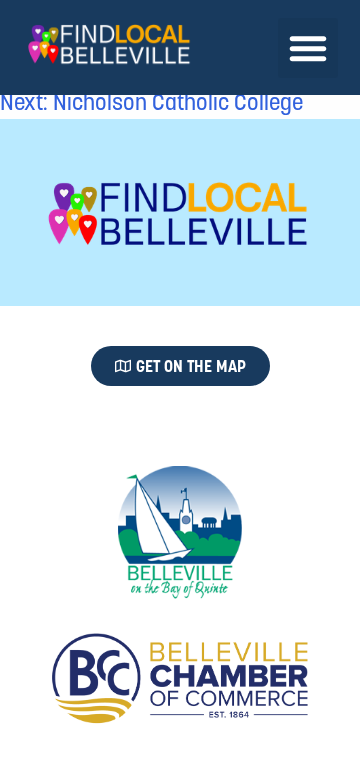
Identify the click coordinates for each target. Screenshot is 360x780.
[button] (308, 48)
